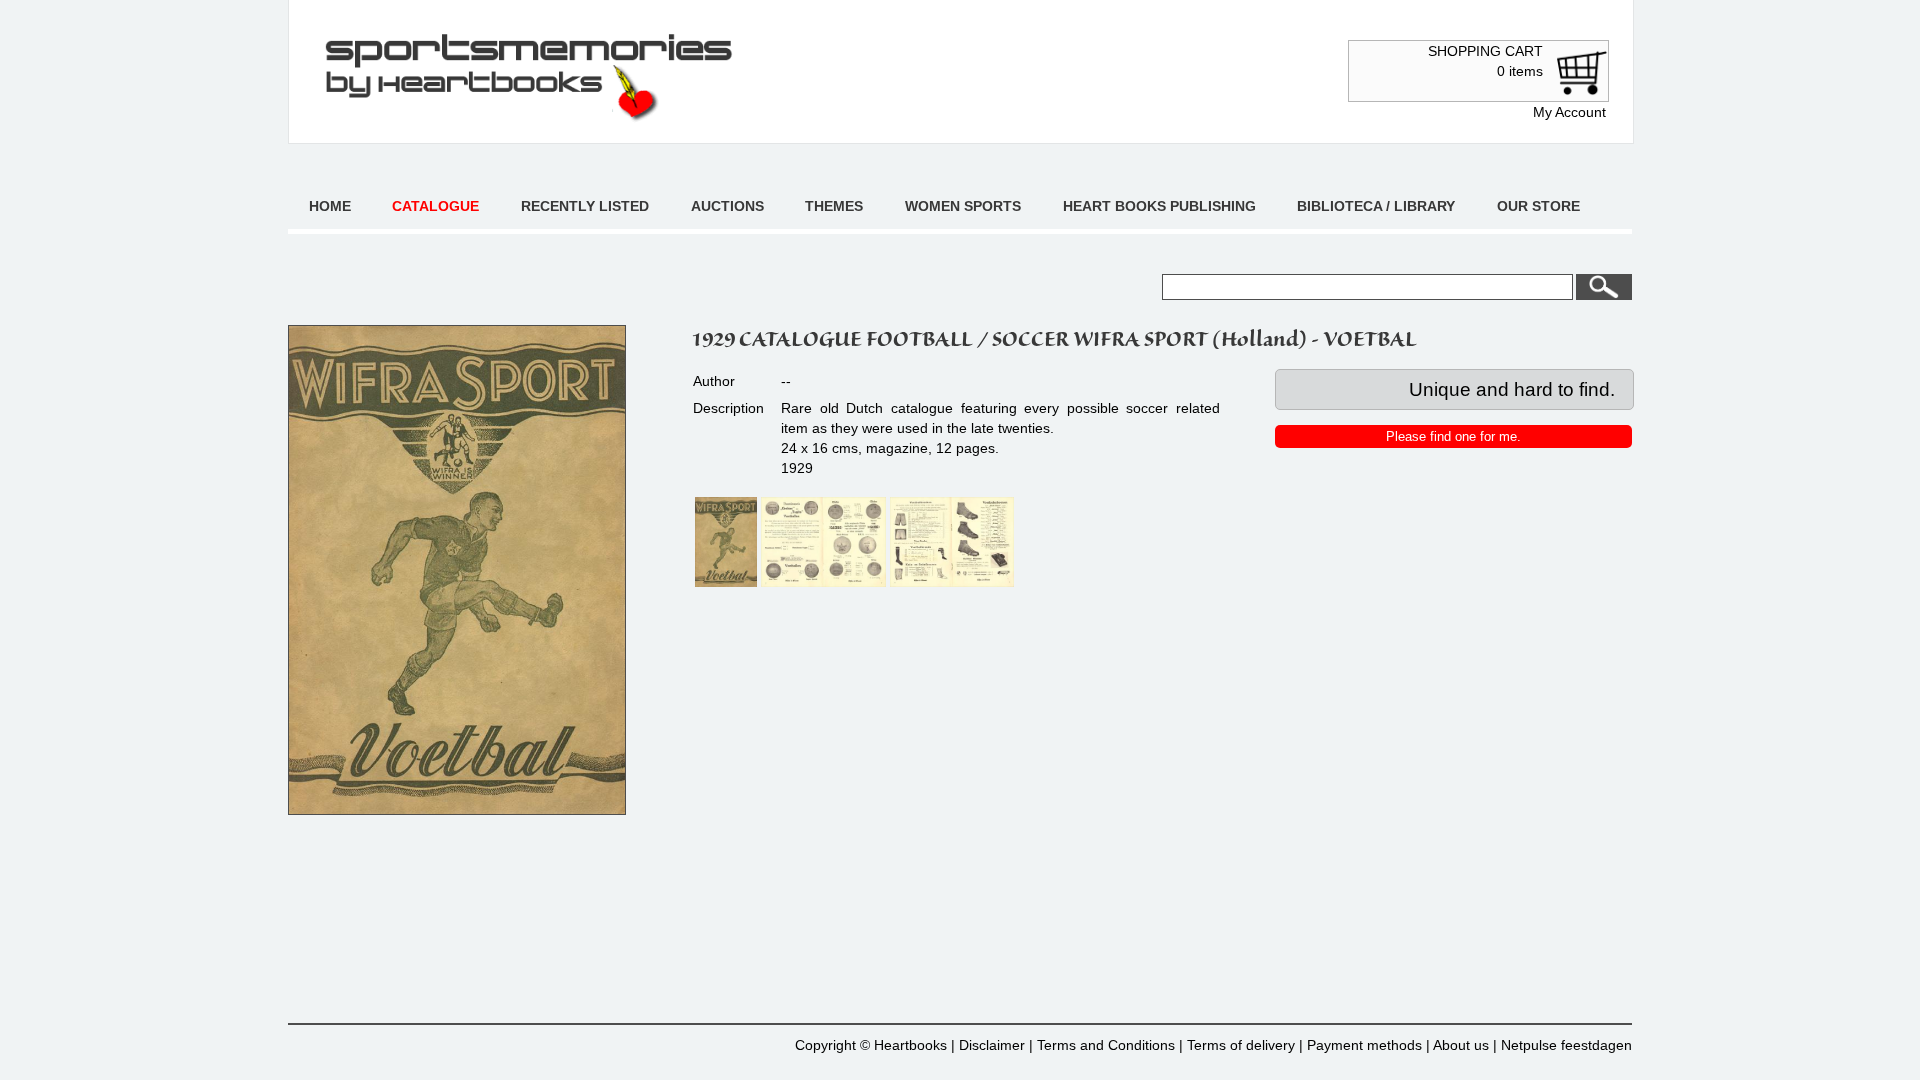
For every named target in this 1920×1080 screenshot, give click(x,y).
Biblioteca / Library (1376, 206)
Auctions (727, 206)
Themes (834, 206)
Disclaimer (992, 1045)
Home (330, 206)
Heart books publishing (1159, 206)
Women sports (963, 206)
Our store (1538, 206)
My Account (1569, 112)
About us (1461, 1045)
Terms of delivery (1241, 1045)
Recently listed (585, 206)
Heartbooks (910, 1045)
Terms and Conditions (1106, 1045)
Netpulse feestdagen (1566, 1045)
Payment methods (1364, 1045)
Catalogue (435, 206)
